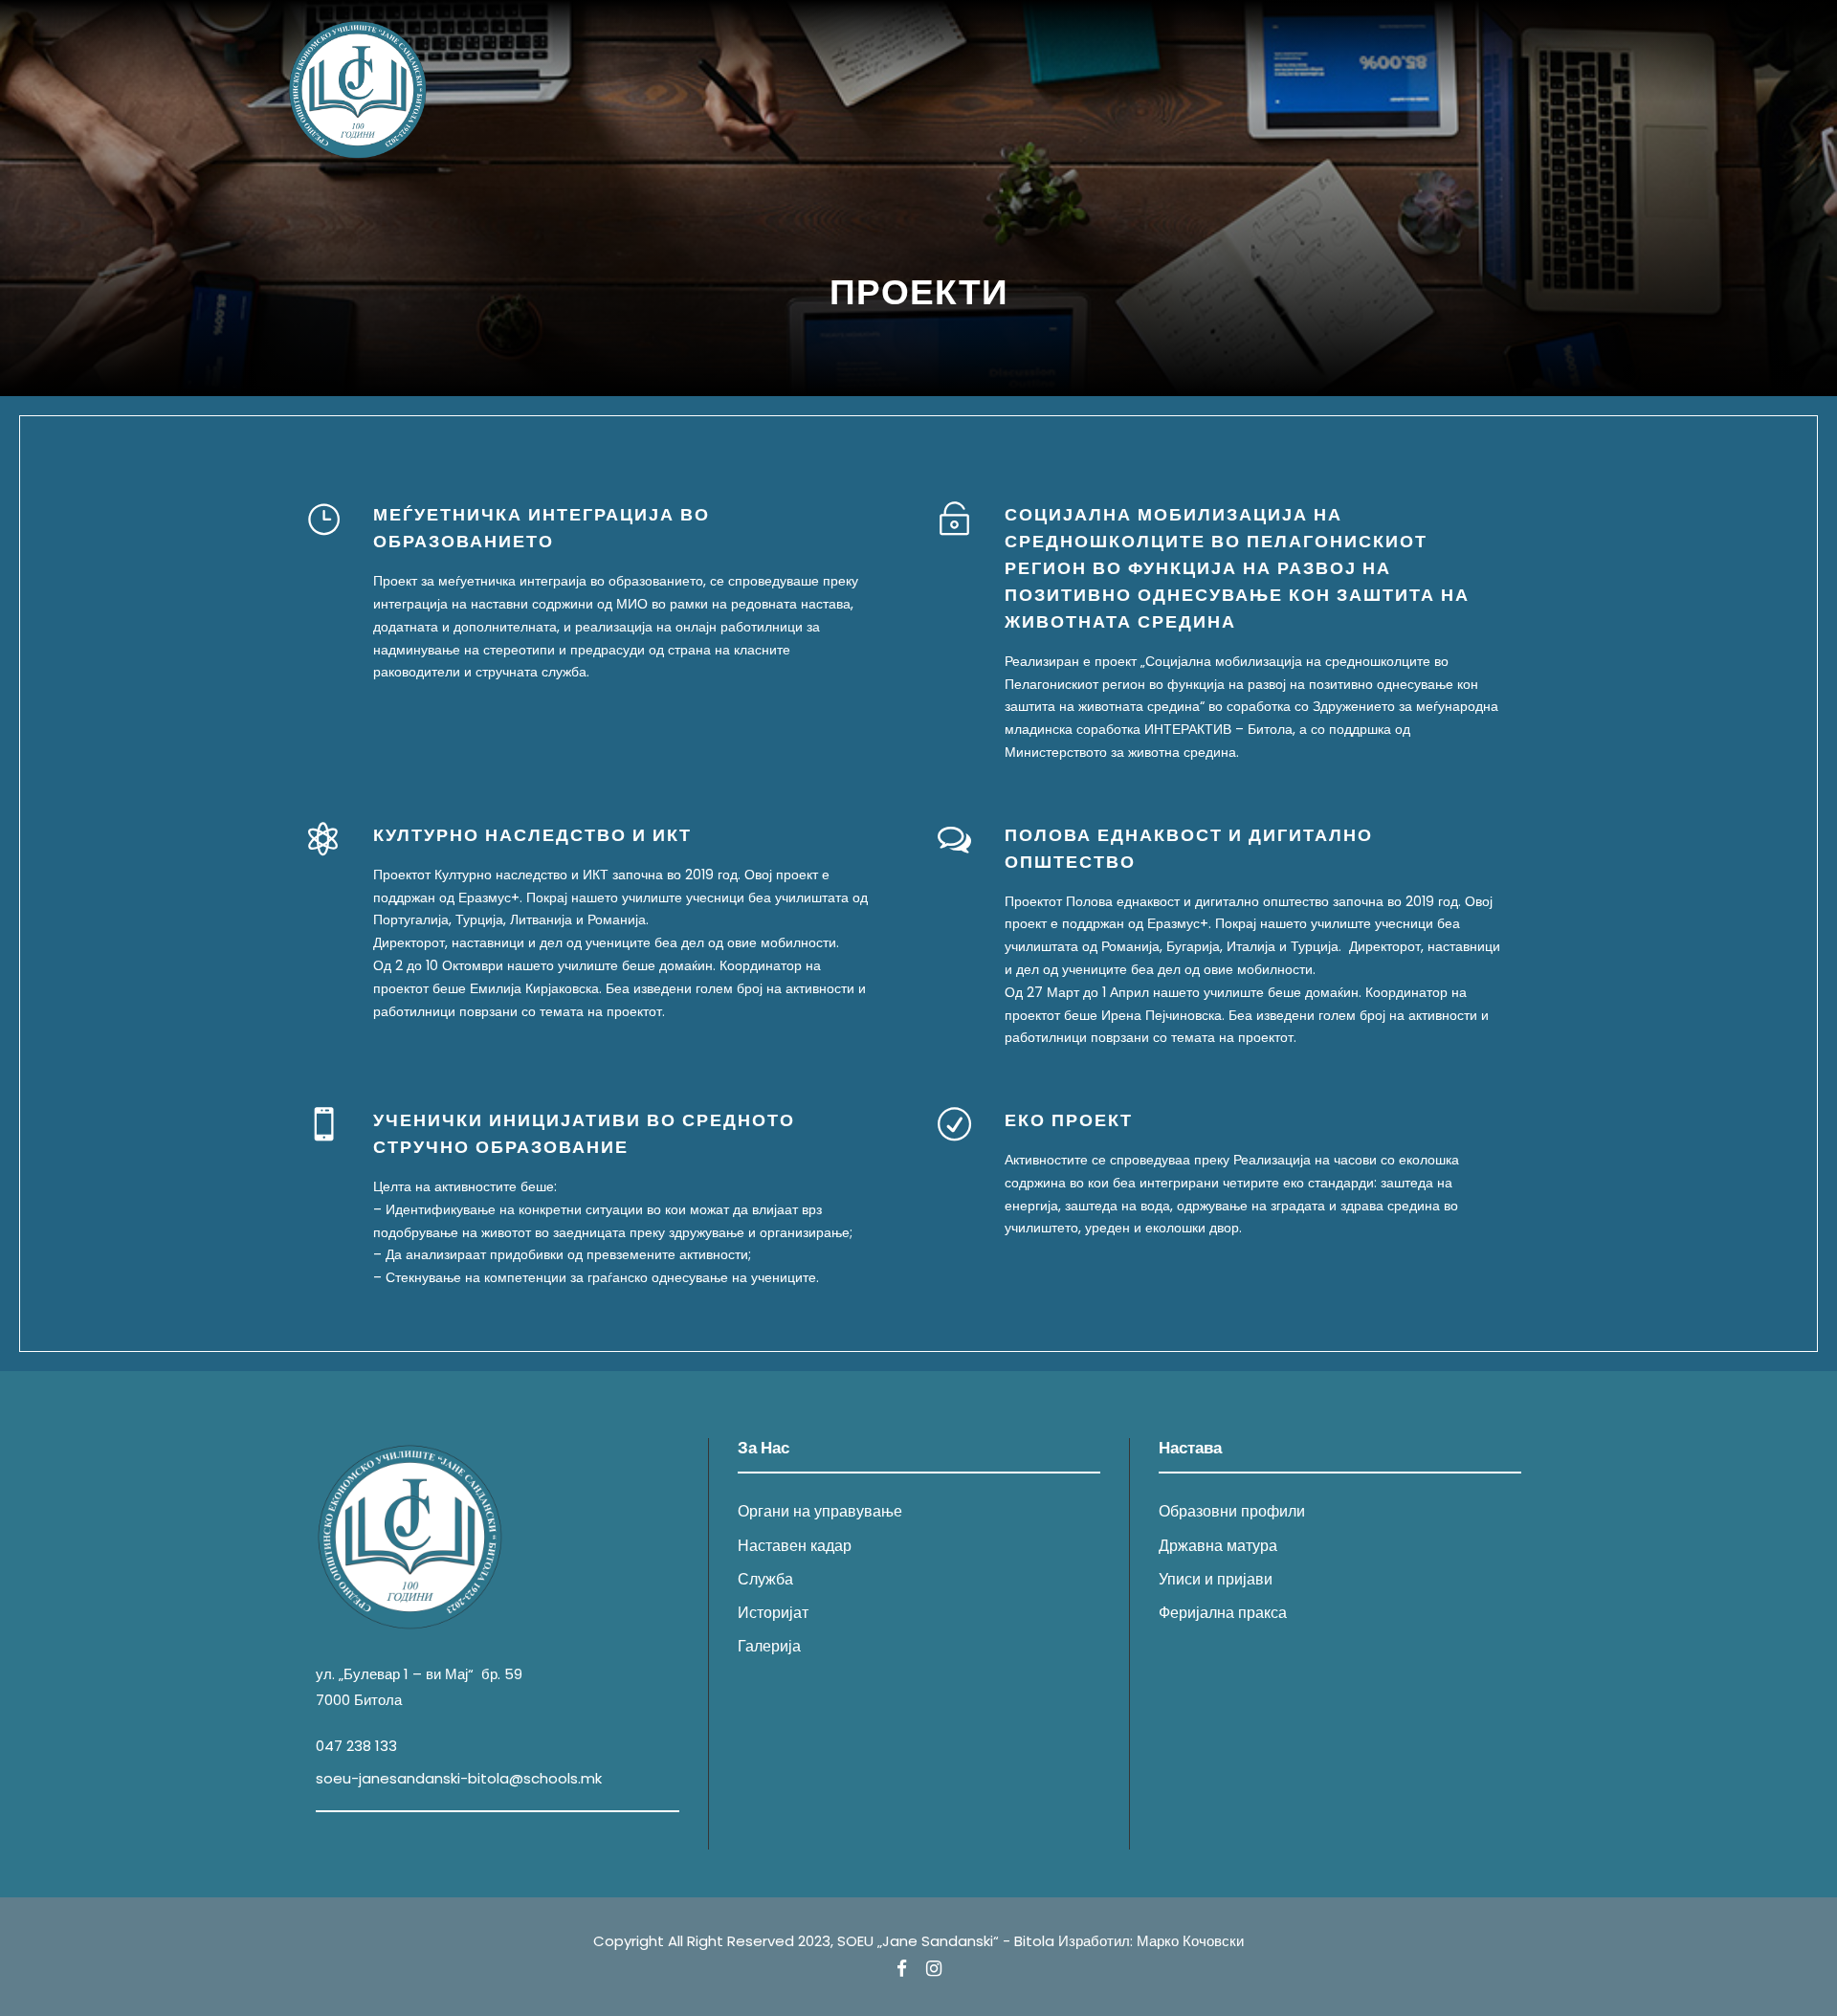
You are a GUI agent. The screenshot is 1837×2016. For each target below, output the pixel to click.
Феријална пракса (1223, 1613)
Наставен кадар (795, 1546)
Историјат (773, 1613)
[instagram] (934, 1969)
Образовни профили (1232, 1511)
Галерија (769, 1646)
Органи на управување (820, 1511)
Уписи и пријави (1216, 1579)
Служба (765, 1579)
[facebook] (902, 1969)
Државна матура (1218, 1546)
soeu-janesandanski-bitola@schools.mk (459, 1778)
